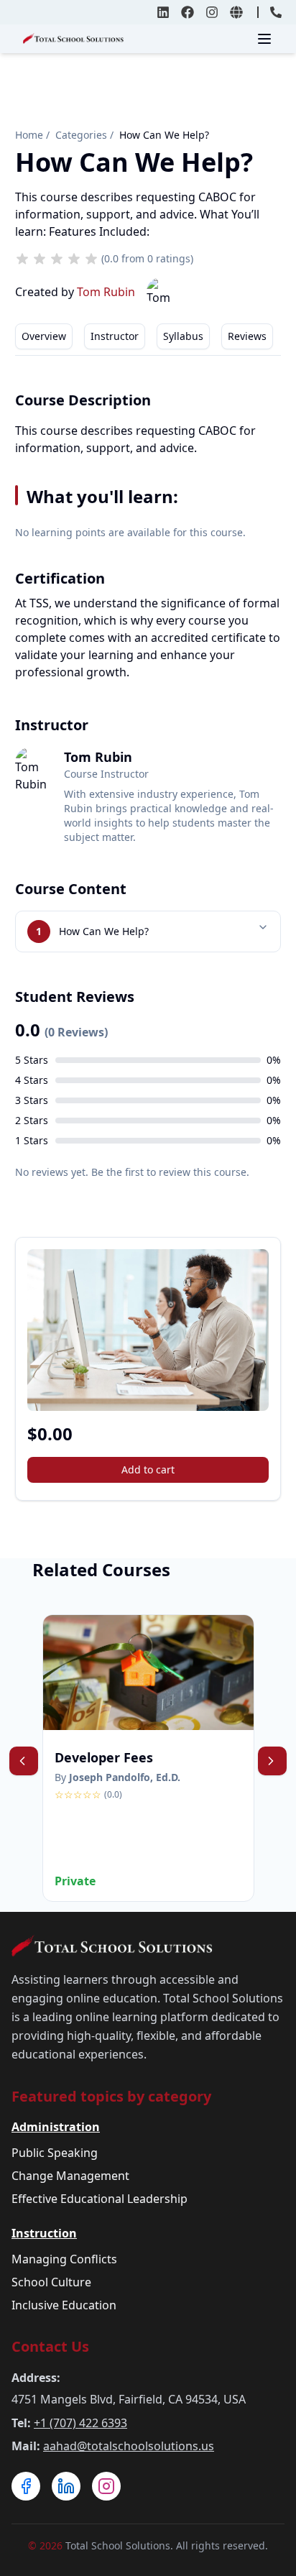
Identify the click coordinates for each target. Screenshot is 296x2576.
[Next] (272, 1761)
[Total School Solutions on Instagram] (212, 12)
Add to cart (148, 1469)
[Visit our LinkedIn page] (66, 2486)
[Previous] (24, 1761)
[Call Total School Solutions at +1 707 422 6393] (276, 12)
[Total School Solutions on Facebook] (188, 12)
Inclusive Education (64, 2305)
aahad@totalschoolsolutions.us (129, 2446)
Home (29, 135)
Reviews (247, 336)
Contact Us (50, 2346)
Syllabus (183, 336)
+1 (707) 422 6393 (80, 2423)
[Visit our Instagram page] (106, 2486)
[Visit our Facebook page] (26, 2486)
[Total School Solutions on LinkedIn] (163, 12)
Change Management (70, 2176)
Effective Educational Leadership (100, 2199)
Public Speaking (55, 2153)
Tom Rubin (106, 292)
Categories (81, 135)
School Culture (51, 2282)
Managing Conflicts (64, 2259)
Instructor (115, 336)
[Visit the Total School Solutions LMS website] (236, 12)
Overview (44, 336)
